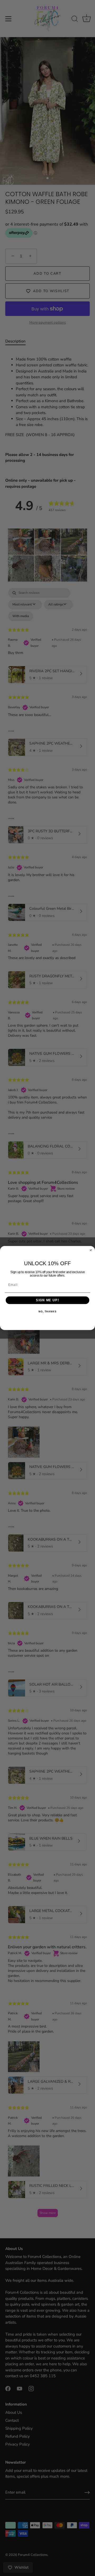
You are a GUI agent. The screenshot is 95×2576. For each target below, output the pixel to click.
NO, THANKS (47, 1312)
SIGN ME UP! (47, 1300)
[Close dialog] (91, 1250)
